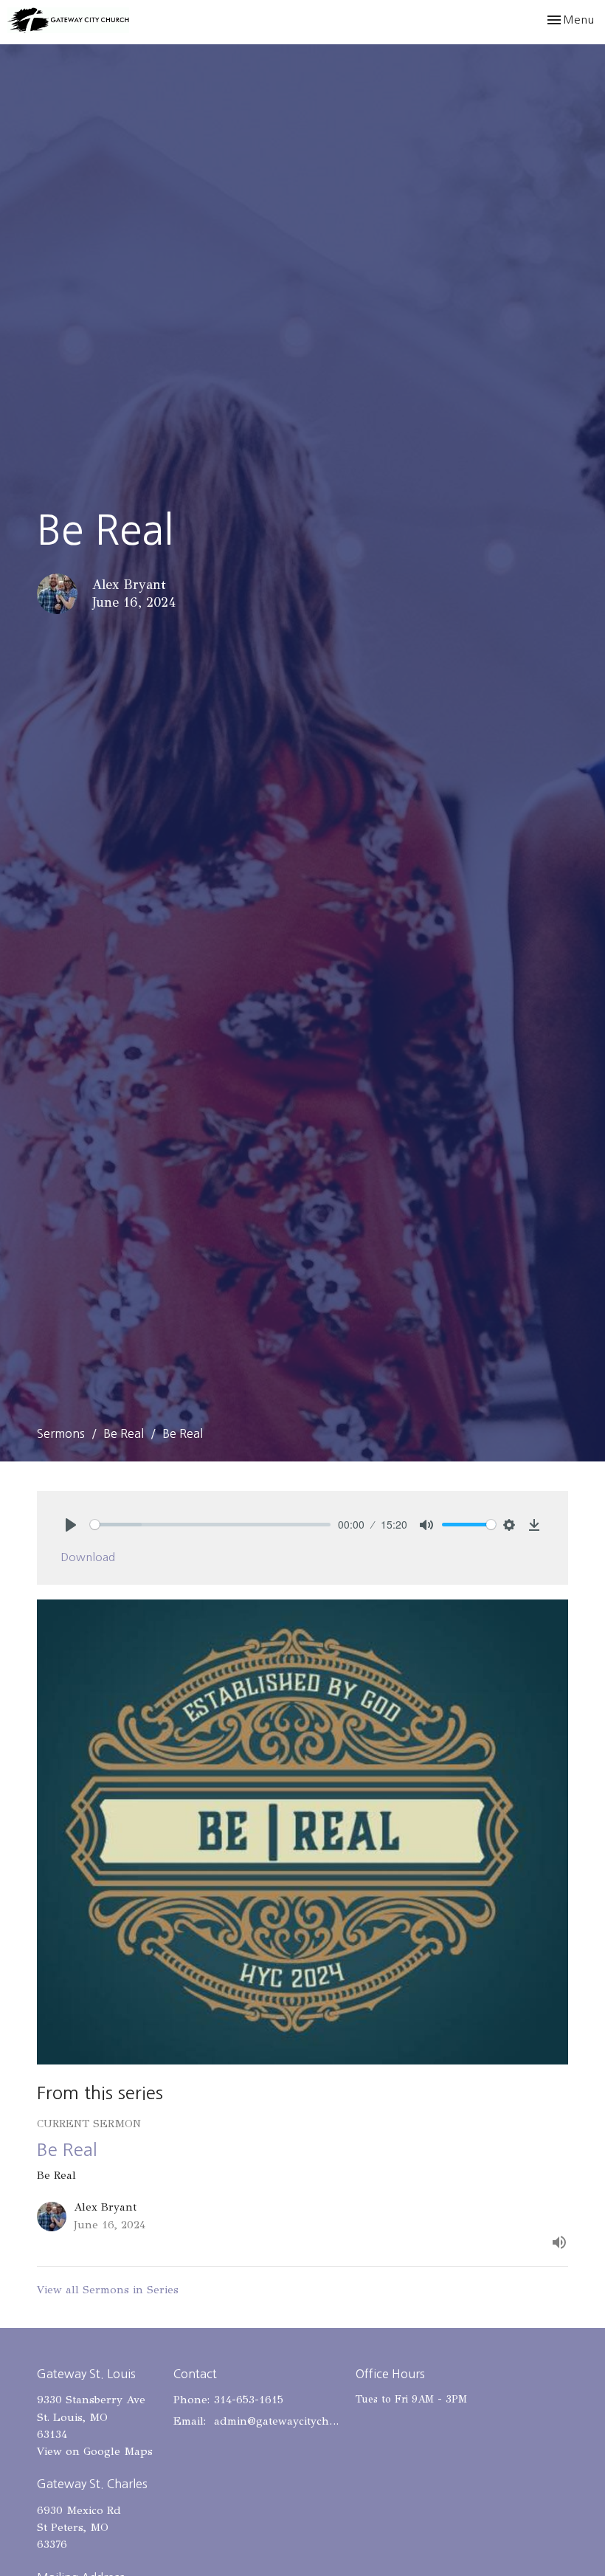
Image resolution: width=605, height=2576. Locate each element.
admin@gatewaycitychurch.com (277, 2421)
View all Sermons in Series (108, 2290)
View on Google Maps (95, 2451)
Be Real (124, 1433)
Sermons (61, 1433)
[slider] (210, 1525)
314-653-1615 (249, 2400)
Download (88, 1557)
